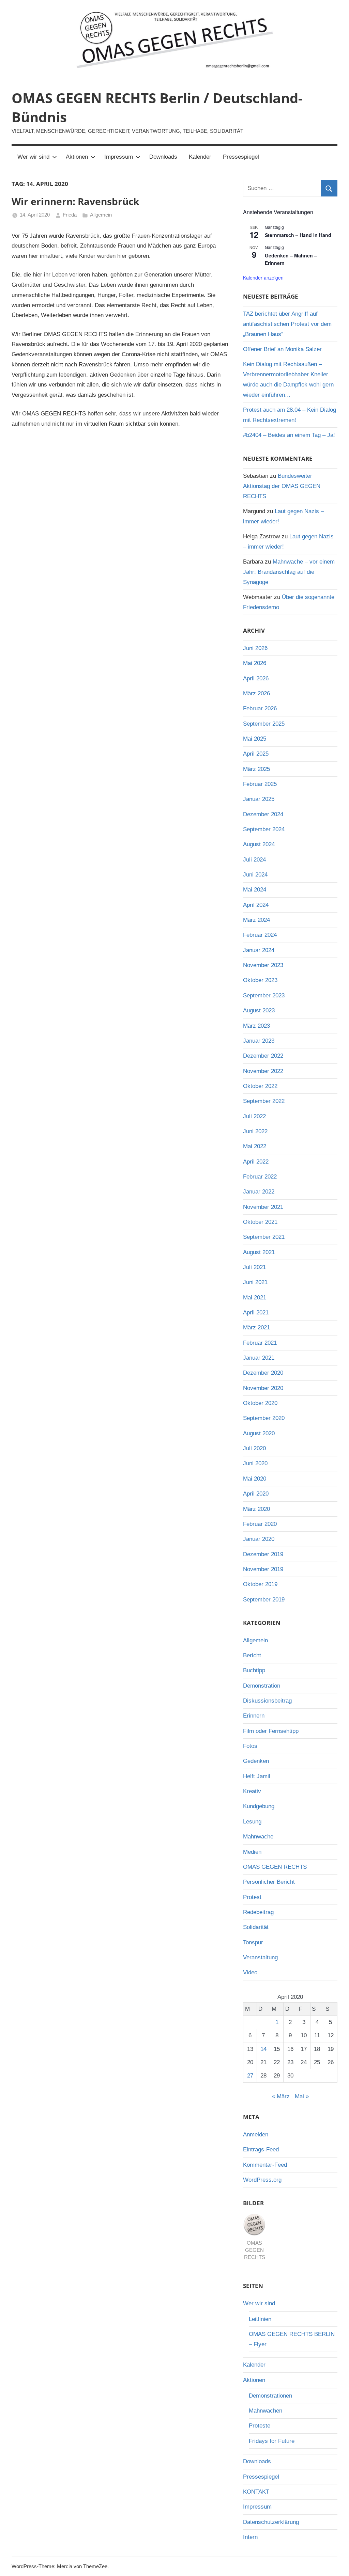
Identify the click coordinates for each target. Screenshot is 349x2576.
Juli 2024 (254, 860)
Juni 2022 (255, 1131)
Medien (252, 1852)
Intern (250, 2537)
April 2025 (256, 754)
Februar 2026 (260, 708)
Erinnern (254, 1716)
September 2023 (264, 995)
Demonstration (262, 1686)
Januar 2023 (259, 1041)
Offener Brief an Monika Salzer (282, 349)
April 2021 (256, 1313)
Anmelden (256, 2135)
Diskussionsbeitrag (267, 1701)
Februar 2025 (260, 784)
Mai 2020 (255, 1479)
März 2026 (256, 693)
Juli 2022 (254, 1116)
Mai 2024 (255, 890)
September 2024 (264, 829)
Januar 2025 (259, 799)
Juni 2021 (255, 1282)
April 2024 (256, 905)
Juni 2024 (255, 875)
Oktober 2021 (260, 1222)
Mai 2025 (255, 739)
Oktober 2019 (260, 1584)
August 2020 (259, 1433)
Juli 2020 (254, 1448)
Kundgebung (259, 1806)
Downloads (163, 157)
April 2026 (256, 678)
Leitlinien (260, 2319)
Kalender (200, 157)
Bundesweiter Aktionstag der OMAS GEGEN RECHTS (282, 486)
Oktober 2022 (260, 1086)
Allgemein (101, 215)
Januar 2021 (259, 1358)
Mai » (302, 2096)
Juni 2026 (255, 648)
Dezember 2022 (263, 1056)
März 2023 (256, 1026)
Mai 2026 (255, 663)
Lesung (252, 1822)
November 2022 (263, 1071)
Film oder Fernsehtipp (271, 1731)
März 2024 (256, 920)
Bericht (252, 1655)
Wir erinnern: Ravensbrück (75, 201)
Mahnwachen (265, 2411)
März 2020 (256, 1509)
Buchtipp (254, 1670)
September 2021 (264, 1237)
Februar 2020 (260, 1524)
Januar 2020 (259, 1539)
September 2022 (264, 1101)
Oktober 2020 (260, 1403)
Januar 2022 (259, 1192)
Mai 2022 (255, 1146)
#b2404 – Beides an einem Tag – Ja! (289, 435)
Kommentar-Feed (265, 2165)
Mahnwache (258, 1837)
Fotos (250, 1746)
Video (250, 1972)
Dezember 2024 (263, 814)
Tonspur (253, 1942)
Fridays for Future (272, 2441)
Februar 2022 (260, 1177)
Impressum (119, 157)
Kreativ (252, 1791)
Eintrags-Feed (261, 2150)
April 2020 (256, 1494)
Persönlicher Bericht (269, 1882)
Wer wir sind (33, 157)
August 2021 (259, 1252)
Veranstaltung (260, 1957)
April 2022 (256, 1162)
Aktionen (77, 157)
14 (263, 2049)
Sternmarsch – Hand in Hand (298, 235)
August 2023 (259, 1010)
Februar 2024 (260, 935)
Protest (252, 1897)
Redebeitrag (258, 1912)
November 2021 (263, 1207)
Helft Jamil (257, 1776)
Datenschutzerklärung (271, 2522)
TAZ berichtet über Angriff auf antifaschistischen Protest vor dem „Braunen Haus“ (287, 324)
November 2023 (263, 965)
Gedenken (256, 1761)
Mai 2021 (255, 1298)
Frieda (70, 215)
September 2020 (264, 1418)
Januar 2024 (259, 950)
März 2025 (256, 769)
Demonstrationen (270, 2396)
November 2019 (263, 1569)
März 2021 (256, 1327)
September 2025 (264, 724)
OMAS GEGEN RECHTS (275, 1867)
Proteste (260, 2426)
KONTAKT (256, 2492)
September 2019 (264, 1600)
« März (281, 2096)
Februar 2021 (260, 1343)
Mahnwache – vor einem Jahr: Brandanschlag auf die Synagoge (289, 572)
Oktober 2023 (260, 980)
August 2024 (259, 844)
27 (250, 2076)
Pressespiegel (241, 157)
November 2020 (263, 1388)
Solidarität (256, 1927)
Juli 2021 (254, 1267)
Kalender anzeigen (263, 278)
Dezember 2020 (263, 1373)
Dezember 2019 (263, 1554)
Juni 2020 (255, 1463)
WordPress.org (262, 2180)
